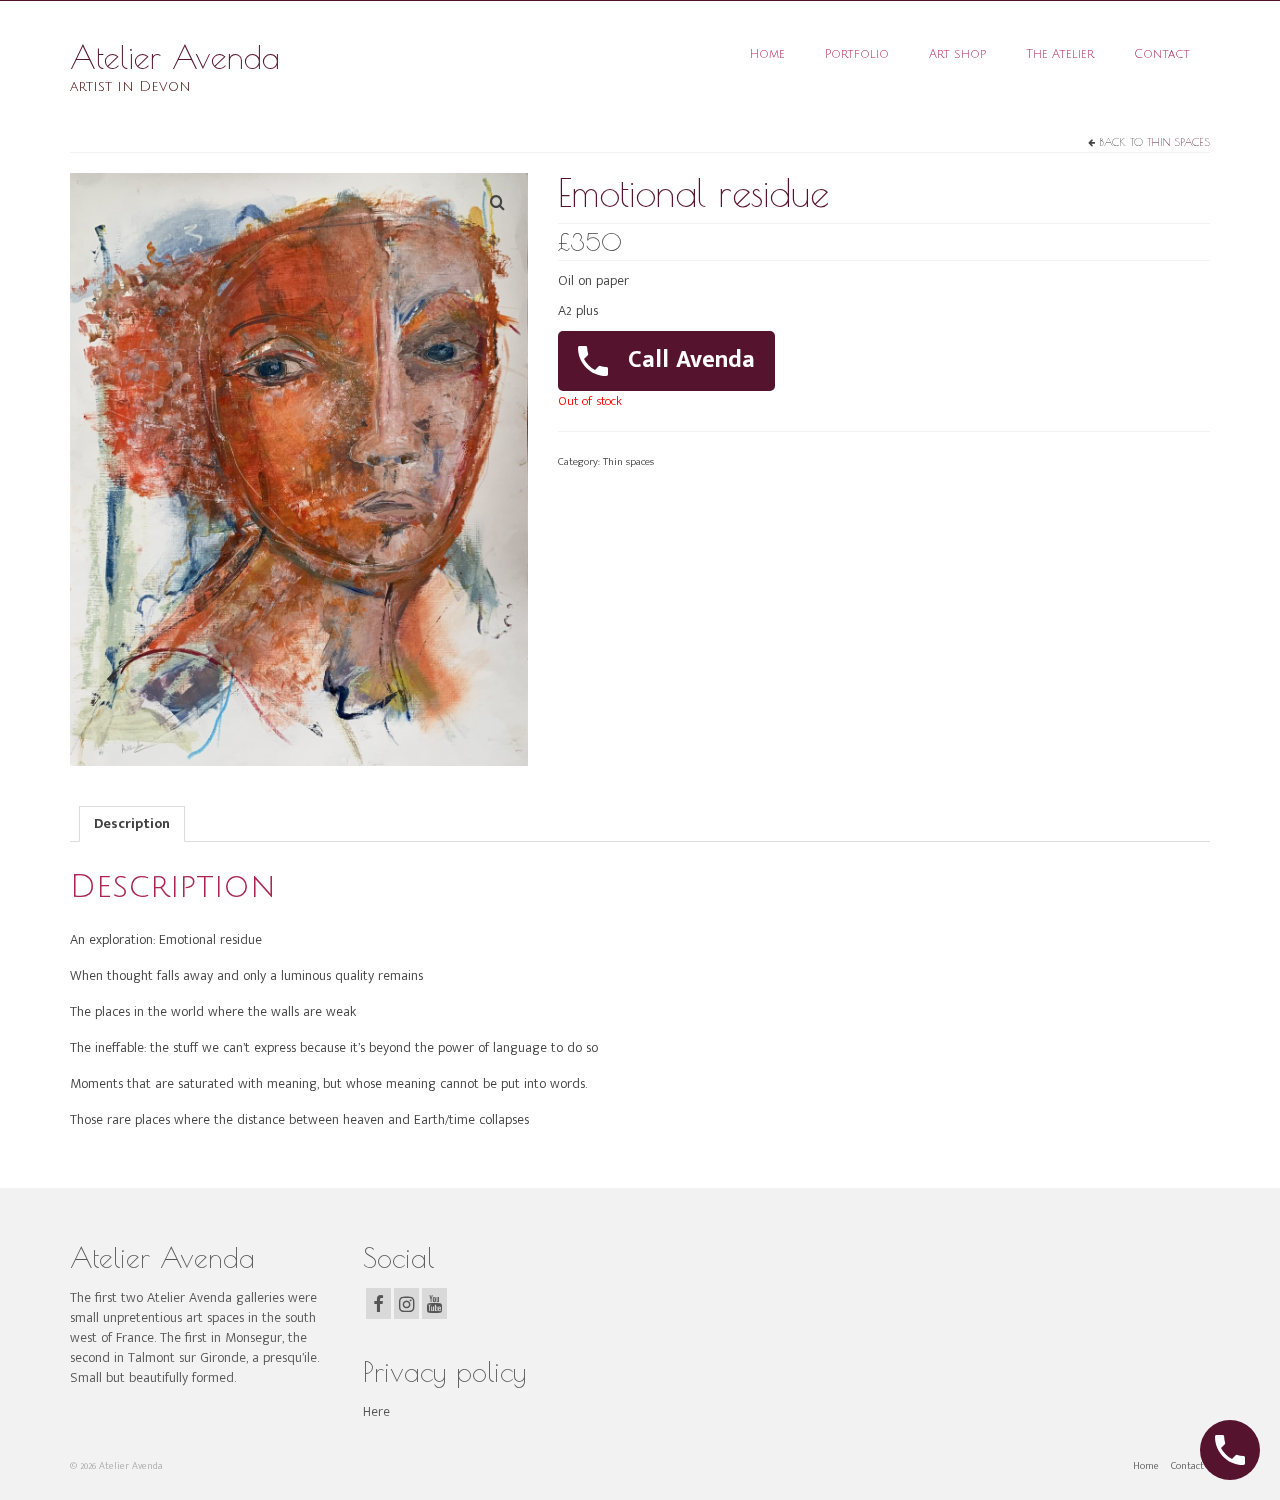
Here (376, 1411)
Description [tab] (132, 823)
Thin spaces (1178, 141)
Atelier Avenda (175, 57)
